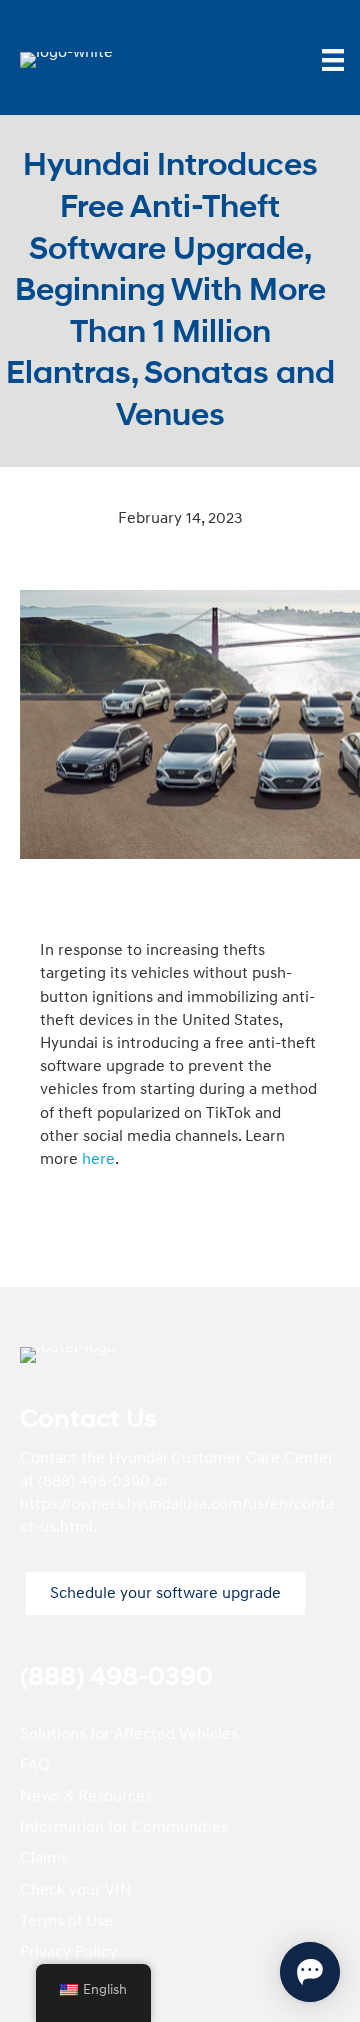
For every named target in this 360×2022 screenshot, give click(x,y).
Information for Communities (124, 1827)
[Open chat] (310, 1972)
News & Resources (86, 1796)
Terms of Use (66, 1921)
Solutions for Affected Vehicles (129, 1734)
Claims (44, 1858)
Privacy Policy (68, 1952)
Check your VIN (76, 1890)
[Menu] (333, 60)
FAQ (35, 1765)
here (98, 1159)
